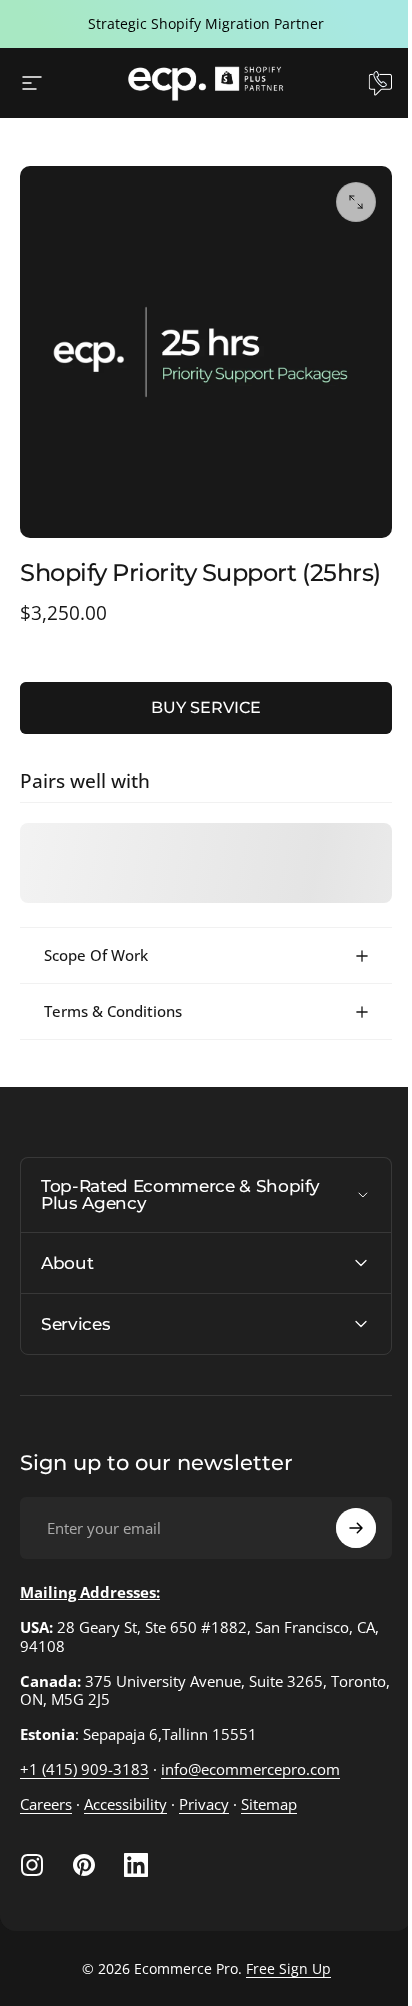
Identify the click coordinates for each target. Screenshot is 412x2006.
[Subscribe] (341, 1543)
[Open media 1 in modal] (356, 202)
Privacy (204, 1819)
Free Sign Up (280, 1983)
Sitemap (269, 1819)
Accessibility (125, 1819)
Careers (46, 1819)
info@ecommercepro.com (250, 1784)
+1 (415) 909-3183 (84, 1784)
